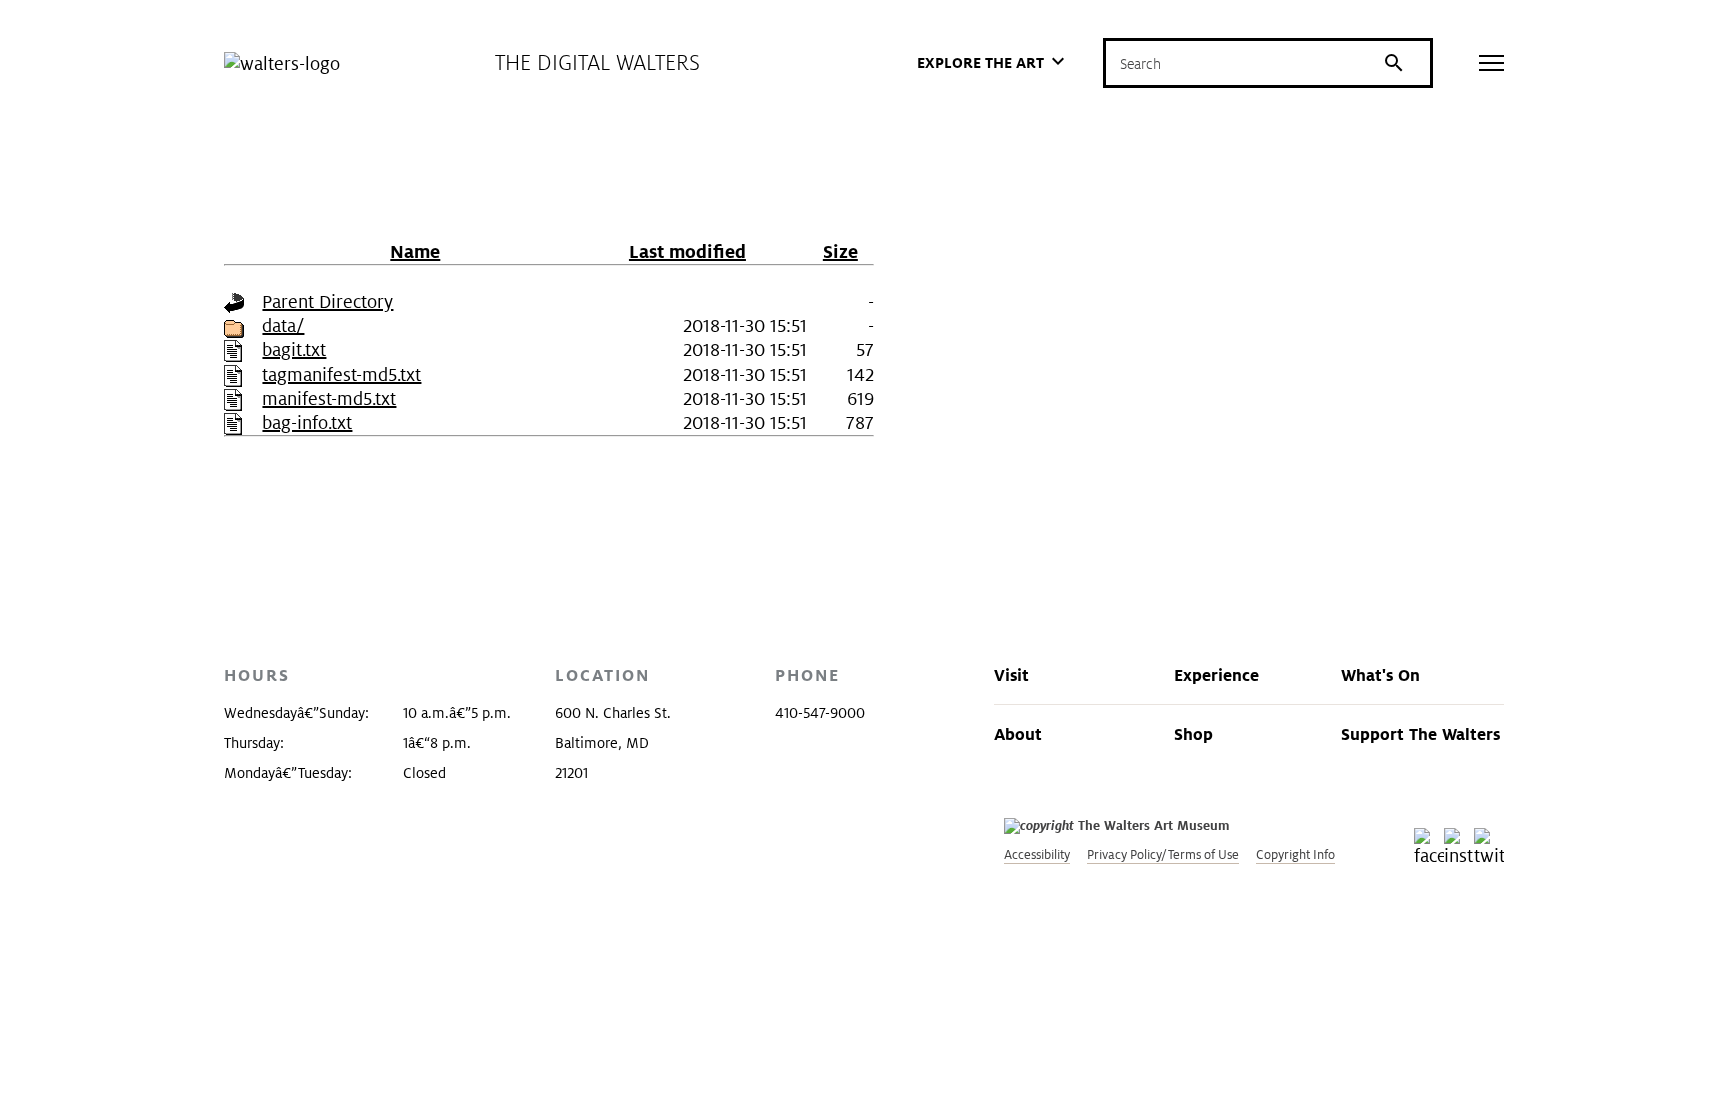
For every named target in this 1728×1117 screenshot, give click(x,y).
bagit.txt (294, 349)
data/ (283, 325)
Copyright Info (1295, 854)
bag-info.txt (307, 422)
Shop (1193, 734)
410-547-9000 (820, 713)
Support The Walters (1420, 734)
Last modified (687, 251)
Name (415, 251)
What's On (1380, 675)
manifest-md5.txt (329, 398)
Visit (1011, 675)
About (1018, 734)
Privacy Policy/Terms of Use (1163, 854)
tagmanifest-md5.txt (341, 374)
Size (840, 251)
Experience (1216, 675)
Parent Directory (327, 301)
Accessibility (1037, 854)
